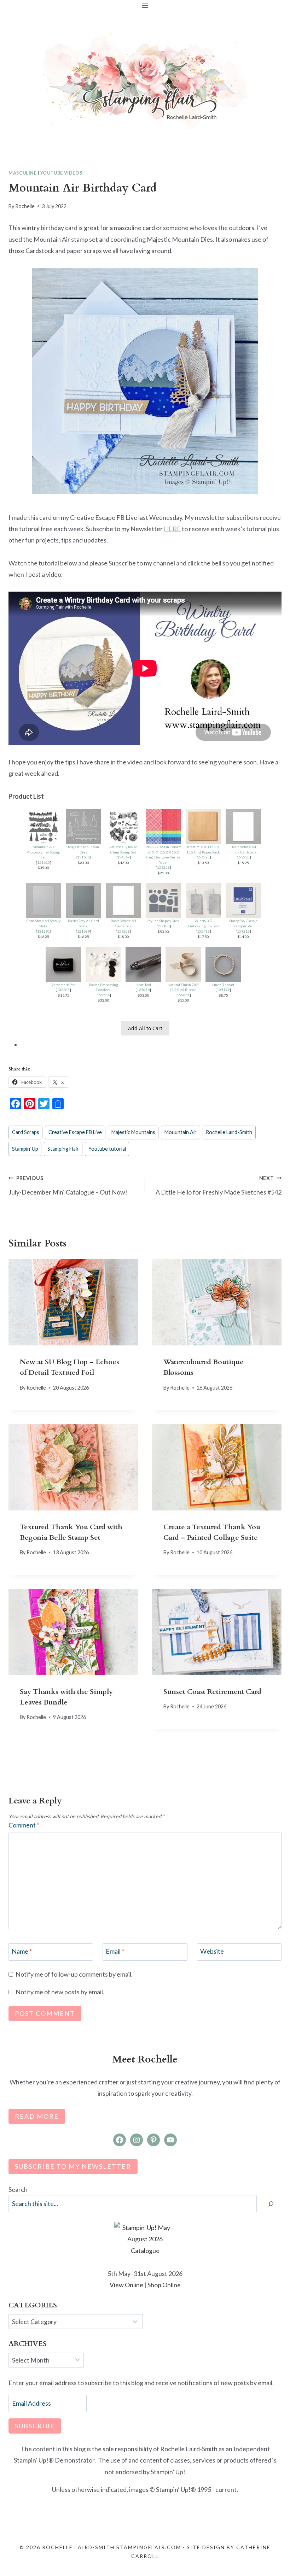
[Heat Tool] (143, 964)
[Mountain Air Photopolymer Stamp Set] (43, 827)
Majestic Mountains (133, 1132)
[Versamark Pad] (63, 964)
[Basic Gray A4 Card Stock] (83, 900)
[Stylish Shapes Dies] (163, 900)
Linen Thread (223, 985)
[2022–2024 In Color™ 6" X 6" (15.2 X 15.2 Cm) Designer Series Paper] (163, 827)
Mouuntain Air (181, 1132)
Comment (24, 1825)
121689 (83, 931)
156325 (203, 857)
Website (212, 1952)
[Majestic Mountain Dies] (83, 827)
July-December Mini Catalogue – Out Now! (68, 1186)
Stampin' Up (25, 1149)
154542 (123, 857)
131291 (43, 931)
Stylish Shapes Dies (163, 921)
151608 (83, 857)
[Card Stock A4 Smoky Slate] (43, 900)
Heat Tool (143, 985)
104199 (223, 990)
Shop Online (164, 2285)
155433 (203, 931)
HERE (172, 529)
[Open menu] (145, 5)
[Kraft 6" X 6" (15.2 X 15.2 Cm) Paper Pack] (203, 827)
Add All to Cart (145, 1028)
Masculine (23, 173)
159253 (163, 867)
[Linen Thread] (223, 964)
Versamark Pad (63, 985)
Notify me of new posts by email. (60, 1992)
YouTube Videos (61, 173)
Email (115, 1952)
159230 (243, 857)
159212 (243, 931)
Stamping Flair (63, 1149)
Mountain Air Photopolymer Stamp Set (43, 852)
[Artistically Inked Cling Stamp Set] (123, 827)
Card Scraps (26, 1132)
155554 (103, 995)
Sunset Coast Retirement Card (212, 1692)
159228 (123, 931)
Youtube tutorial (107, 1149)
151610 (43, 862)
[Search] (271, 2204)
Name (22, 1952)
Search (18, 2189)
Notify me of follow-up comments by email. (74, 1974)
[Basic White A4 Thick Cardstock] (243, 827)
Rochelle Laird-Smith (229, 1132)
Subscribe (35, 2426)
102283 (63, 990)
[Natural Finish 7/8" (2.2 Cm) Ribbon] (183, 964)
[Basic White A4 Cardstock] (123, 900)
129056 (143, 990)
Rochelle (25, 206)
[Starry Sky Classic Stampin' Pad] (243, 900)
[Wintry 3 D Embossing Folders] (203, 900)
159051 (183, 995)
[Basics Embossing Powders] (103, 964)
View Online (126, 2285)
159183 (163, 926)
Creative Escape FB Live (75, 1132)
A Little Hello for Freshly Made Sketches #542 (219, 1186)
